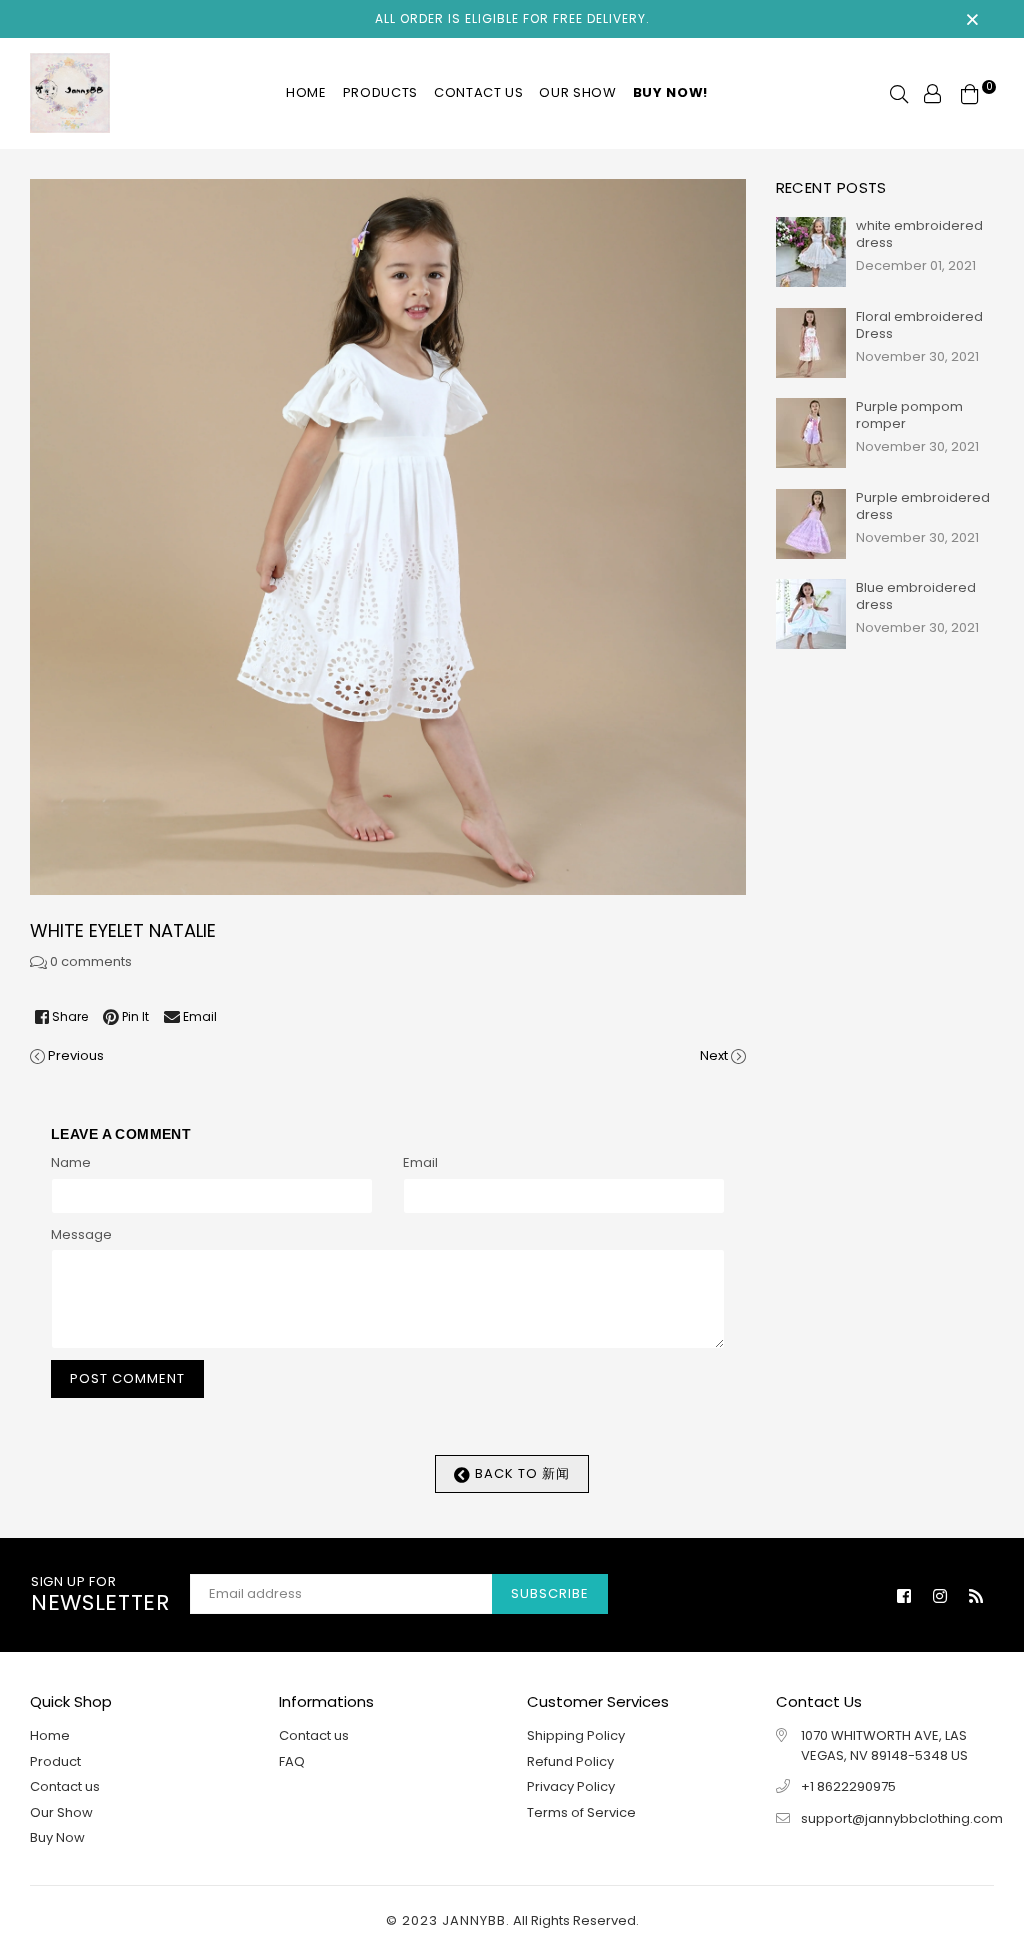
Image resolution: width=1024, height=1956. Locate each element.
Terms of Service (581, 1812)
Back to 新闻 (520, 1473)
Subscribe (550, 1593)
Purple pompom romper (909, 415)
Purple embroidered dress (923, 506)
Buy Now (57, 1837)
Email (420, 1162)
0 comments (91, 961)
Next (714, 1055)
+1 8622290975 (848, 1786)
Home (306, 92)
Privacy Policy (571, 1786)
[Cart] (970, 92)
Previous (76, 1055)
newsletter (100, 1595)
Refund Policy (570, 1761)
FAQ (292, 1761)
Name (71, 1162)
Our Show (577, 92)
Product (55, 1761)
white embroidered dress (919, 234)
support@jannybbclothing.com (902, 1818)
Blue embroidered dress (916, 596)
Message (81, 1234)
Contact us (479, 92)
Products (380, 92)
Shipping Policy (576, 1735)
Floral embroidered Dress (919, 325)
